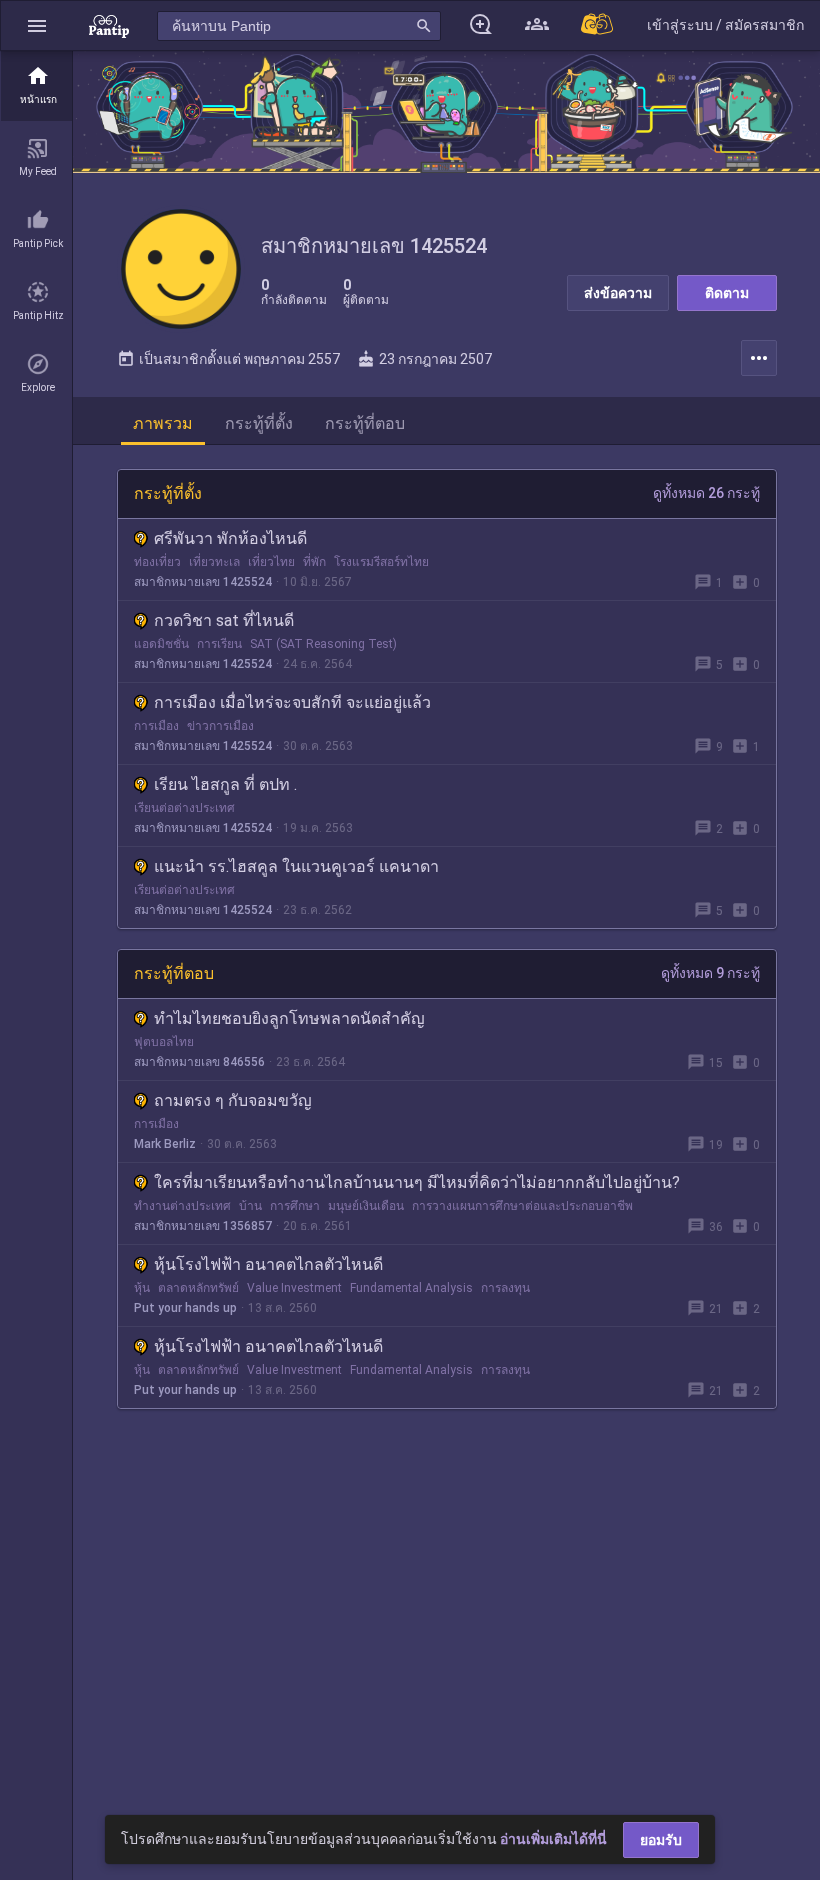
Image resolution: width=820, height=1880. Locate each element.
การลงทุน (505, 1288)
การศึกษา (295, 1206)
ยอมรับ (661, 1840)
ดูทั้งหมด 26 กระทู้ (706, 493)
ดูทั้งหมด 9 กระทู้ (710, 973)
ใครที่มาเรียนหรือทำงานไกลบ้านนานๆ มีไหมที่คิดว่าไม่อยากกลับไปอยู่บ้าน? (417, 1182)
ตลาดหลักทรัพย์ (198, 1288)
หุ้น (142, 1288)
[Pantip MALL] (598, 25)
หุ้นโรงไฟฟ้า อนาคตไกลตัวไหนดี (268, 1264)
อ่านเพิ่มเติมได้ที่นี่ (553, 1839)
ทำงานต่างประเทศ (182, 1206)
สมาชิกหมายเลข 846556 (199, 1062)
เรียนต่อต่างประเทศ (184, 808)
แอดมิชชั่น (161, 644)
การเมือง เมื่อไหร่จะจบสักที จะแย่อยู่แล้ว (292, 702)
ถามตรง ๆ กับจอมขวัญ (233, 1100)
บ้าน (250, 1206)
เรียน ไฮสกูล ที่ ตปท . (225, 784)
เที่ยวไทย (271, 562)
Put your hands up (185, 1308)
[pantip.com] (109, 25)
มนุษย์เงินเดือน (366, 1206)
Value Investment (294, 1288)
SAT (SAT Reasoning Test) (323, 644)
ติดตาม (727, 293)
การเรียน (219, 644)
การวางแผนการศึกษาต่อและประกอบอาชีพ (522, 1206)
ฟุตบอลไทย (164, 1042)
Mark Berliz (165, 1144)
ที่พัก (314, 562)
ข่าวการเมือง (220, 726)
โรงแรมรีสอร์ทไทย (381, 562)
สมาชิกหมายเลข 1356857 (203, 1226)
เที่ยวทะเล (214, 562)
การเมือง (156, 726)
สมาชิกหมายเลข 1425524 (203, 582)
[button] (37, 25)
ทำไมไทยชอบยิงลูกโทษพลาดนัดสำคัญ (289, 1018)
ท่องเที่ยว (157, 562)
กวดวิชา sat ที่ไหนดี (224, 620)
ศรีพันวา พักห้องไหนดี (230, 538)
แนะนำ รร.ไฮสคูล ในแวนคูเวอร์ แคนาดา (296, 866)
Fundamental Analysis (411, 1288)
